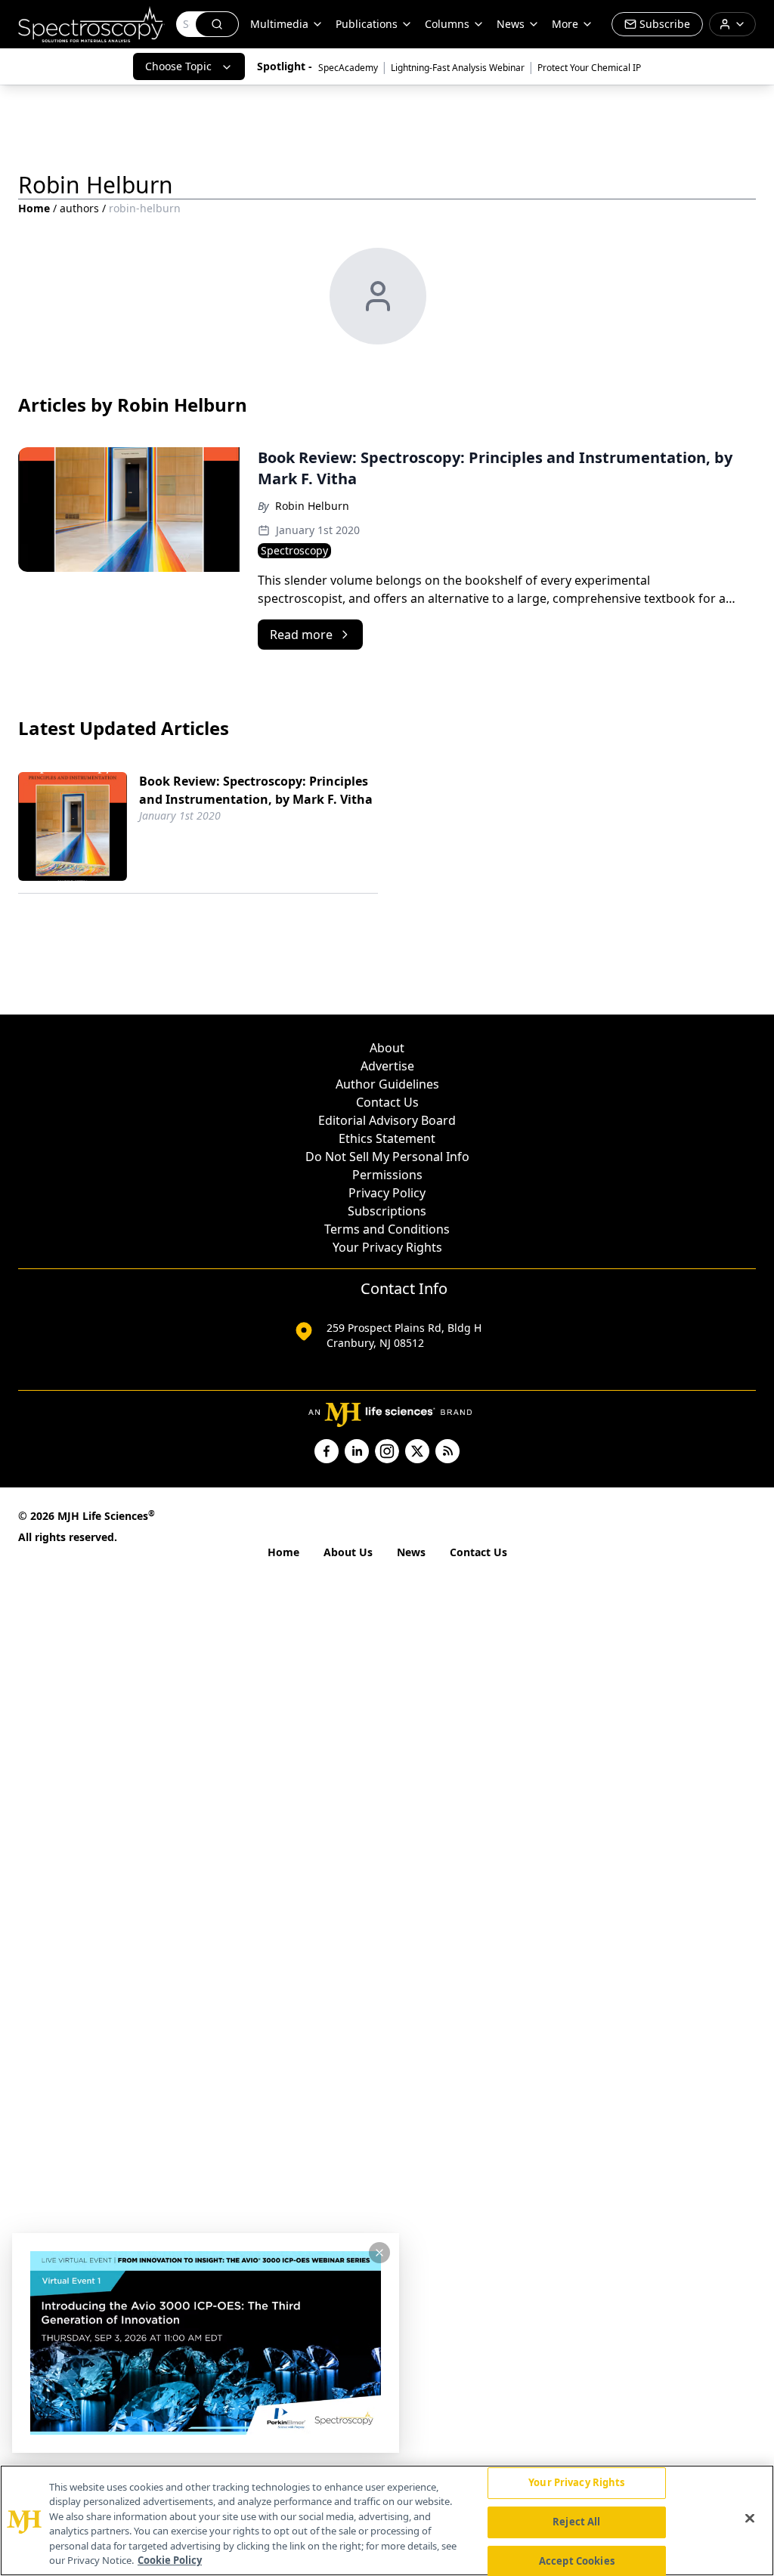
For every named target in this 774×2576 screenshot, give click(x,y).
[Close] (750, 2519)
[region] (387, 2520)
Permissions (387, 1175)
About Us (348, 1552)
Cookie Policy (170, 2560)
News (411, 1552)
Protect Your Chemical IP (589, 68)
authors (79, 208)
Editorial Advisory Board (387, 1120)
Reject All (576, 2522)
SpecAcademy (348, 68)
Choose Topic (178, 66)
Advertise (387, 1066)
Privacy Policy (387, 1193)
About (387, 1048)
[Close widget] (379, 2253)
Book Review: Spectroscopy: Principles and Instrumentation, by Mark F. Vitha (256, 790)
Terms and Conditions (387, 1229)
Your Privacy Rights (387, 1247)
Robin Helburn (312, 506)
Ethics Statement (387, 1138)
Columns (447, 24)
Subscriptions (387, 1211)
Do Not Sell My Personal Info (387, 1157)
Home (34, 208)
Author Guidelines (387, 1084)
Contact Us (387, 1102)
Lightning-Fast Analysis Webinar (458, 68)
